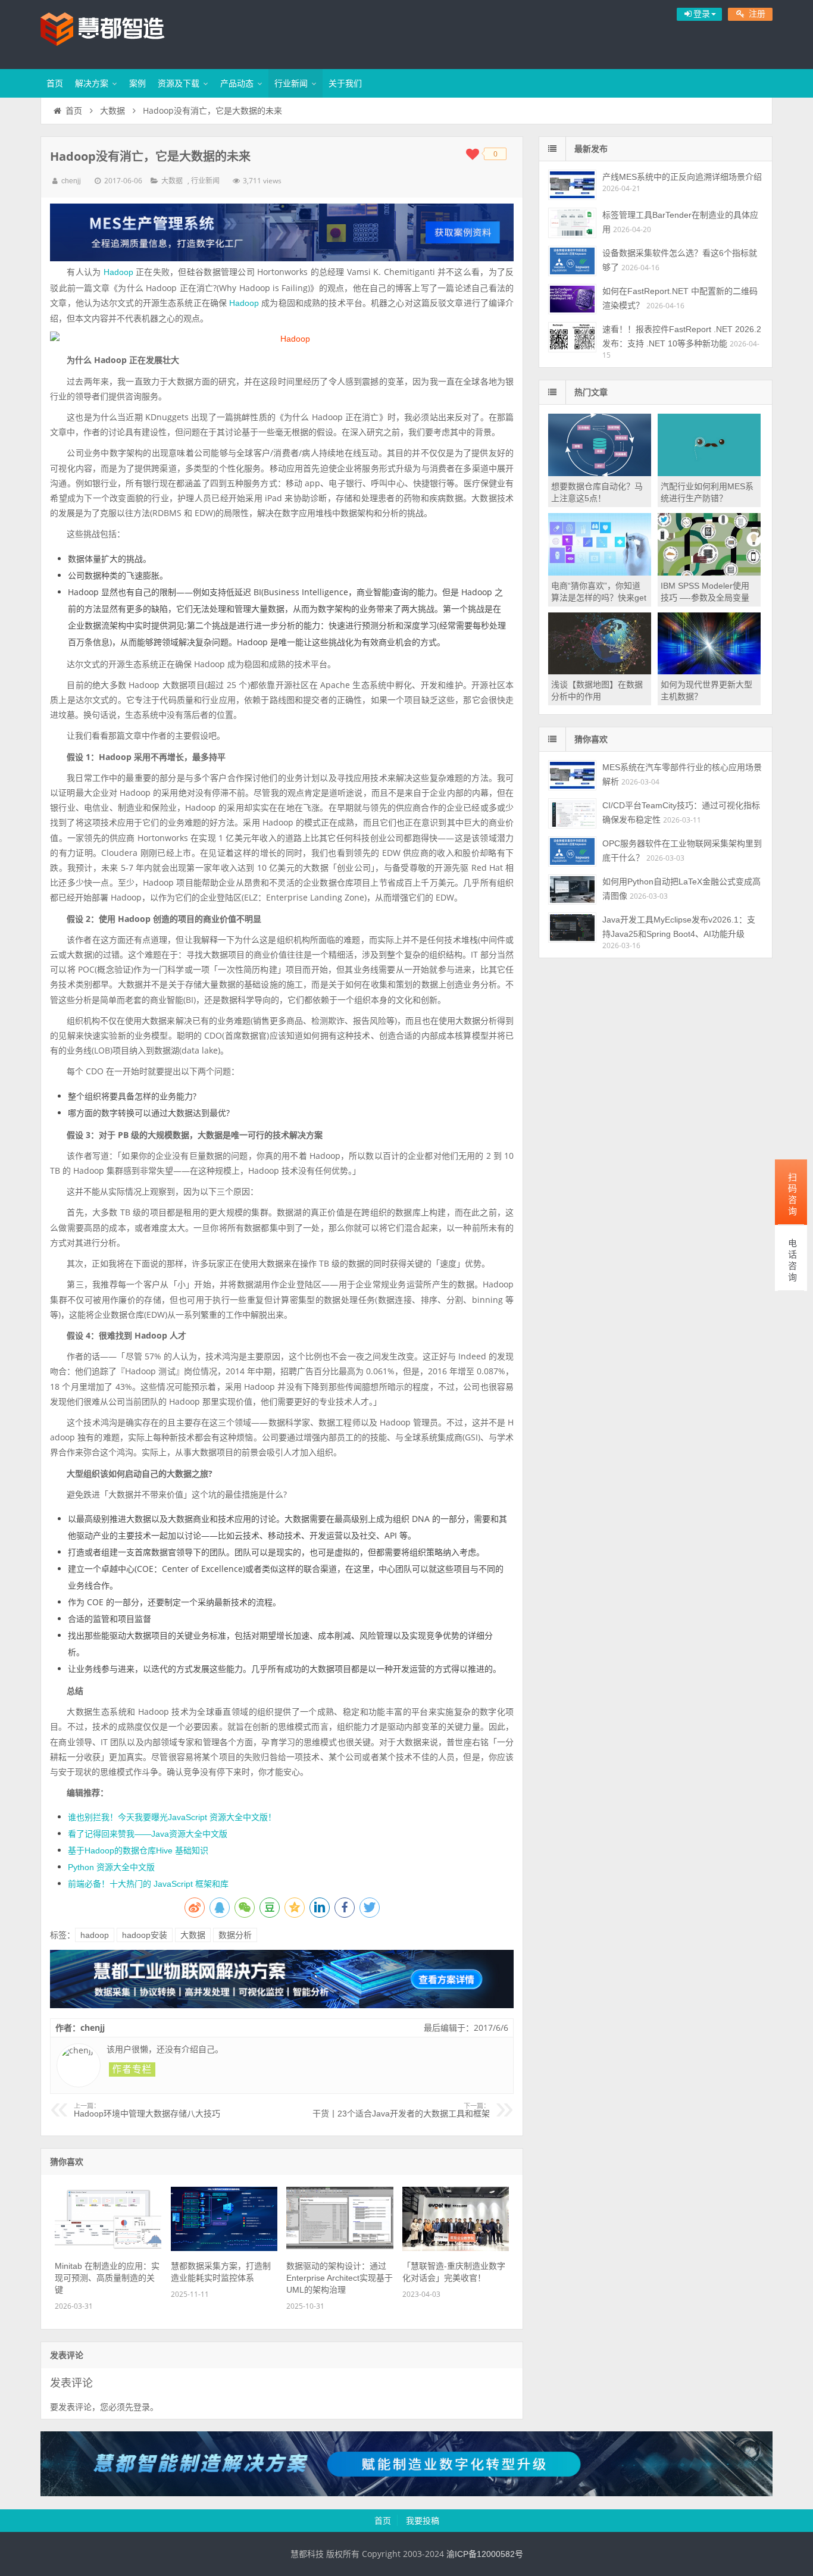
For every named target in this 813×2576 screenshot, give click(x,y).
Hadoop (118, 272)
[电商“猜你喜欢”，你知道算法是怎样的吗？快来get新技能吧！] (600, 573)
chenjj (71, 181)
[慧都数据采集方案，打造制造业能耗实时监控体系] (224, 2248)
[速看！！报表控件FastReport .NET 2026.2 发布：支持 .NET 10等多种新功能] (572, 337)
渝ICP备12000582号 (485, 2554)
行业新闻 (291, 83)
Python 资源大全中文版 (111, 1867)
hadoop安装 (145, 1935)
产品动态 (237, 83)
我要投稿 (423, 2521)
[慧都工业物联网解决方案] (282, 2005)
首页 (55, 83)
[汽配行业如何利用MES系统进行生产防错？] (709, 473)
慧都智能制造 (118, 33)
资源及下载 (179, 83)
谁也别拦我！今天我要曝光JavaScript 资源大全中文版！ (172, 1817)
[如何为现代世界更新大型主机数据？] (709, 671)
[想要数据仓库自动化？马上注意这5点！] (600, 473)
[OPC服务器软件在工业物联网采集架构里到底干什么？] (572, 851)
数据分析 (235, 1935)
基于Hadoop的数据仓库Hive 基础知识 (138, 1850)
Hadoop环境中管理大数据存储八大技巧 (147, 2111)
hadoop (95, 1935)
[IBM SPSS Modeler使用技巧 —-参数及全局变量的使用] (709, 573)
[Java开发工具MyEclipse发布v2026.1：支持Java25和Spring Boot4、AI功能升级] (572, 928)
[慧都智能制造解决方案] (406, 2493)
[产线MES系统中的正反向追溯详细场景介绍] (572, 185)
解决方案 (92, 83)
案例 (137, 83)
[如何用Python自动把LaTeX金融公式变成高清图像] (572, 890)
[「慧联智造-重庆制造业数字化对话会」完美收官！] (456, 2248)
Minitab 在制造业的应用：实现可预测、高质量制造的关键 (107, 2278)
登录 (142, 2407)
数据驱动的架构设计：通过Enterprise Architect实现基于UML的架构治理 (340, 2278)
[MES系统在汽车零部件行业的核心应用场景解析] (572, 775)
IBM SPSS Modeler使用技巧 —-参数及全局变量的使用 (705, 598)
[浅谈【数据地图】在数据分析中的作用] (600, 671)
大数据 (112, 111)
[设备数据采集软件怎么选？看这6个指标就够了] (572, 261)
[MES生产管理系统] (282, 232)
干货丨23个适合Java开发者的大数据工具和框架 (401, 2111)
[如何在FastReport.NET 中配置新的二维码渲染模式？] (572, 299)
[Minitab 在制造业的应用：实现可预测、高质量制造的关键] (108, 2248)
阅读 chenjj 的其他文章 (132, 2069)
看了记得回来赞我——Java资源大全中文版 (148, 1834)
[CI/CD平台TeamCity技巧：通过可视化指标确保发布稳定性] (572, 813)
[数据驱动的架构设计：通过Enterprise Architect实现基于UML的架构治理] (340, 2248)
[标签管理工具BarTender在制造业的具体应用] (572, 223)
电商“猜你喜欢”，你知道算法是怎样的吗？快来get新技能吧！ (599, 598)
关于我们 (345, 83)
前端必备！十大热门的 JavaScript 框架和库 (148, 1884)
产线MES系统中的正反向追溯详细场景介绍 (682, 177)
